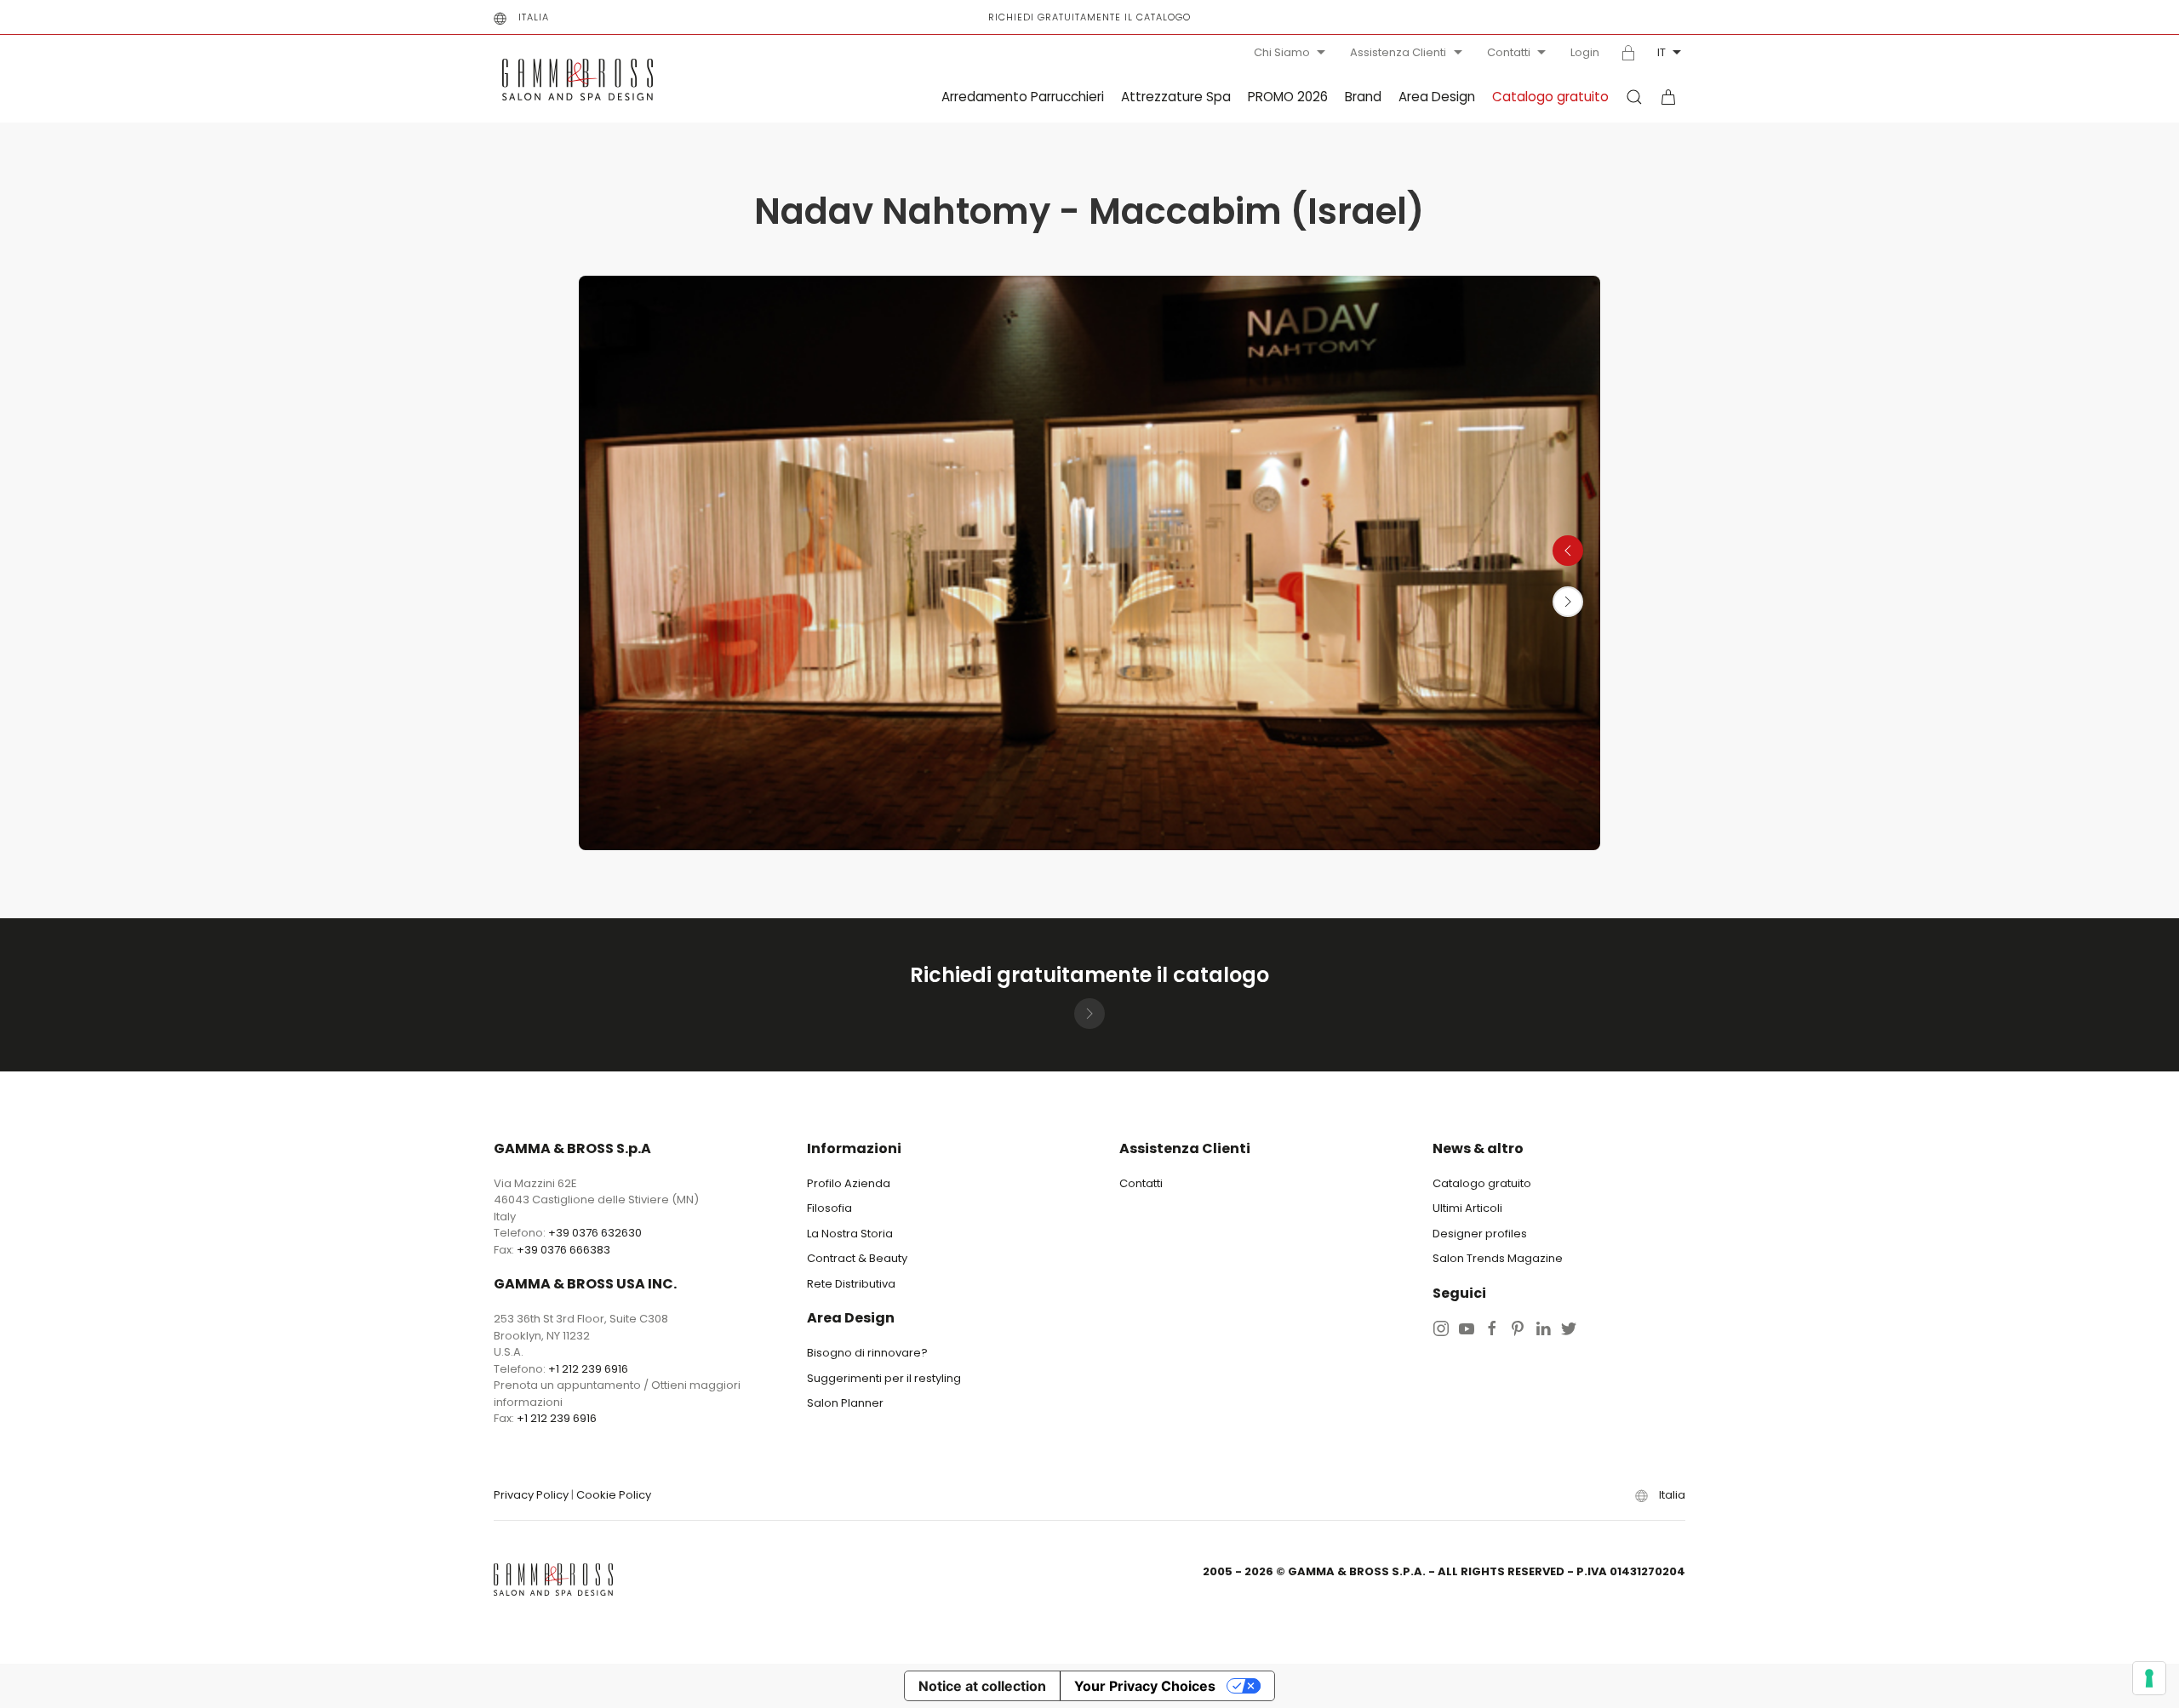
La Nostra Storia (850, 1234)
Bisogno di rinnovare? (867, 1353)
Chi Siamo (1282, 52)
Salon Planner (845, 1403)
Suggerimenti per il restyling (884, 1378)
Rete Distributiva (851, 1284)
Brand (1363, 97)
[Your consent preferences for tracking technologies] (2149, 1678)
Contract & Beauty (857, 1258)
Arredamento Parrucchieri (1023, 97)
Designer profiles (1480, 1234)
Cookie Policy (614, 1495)
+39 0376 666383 (563, 1250)
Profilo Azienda (849, 1183)
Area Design (1437, 97)
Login (1585, 53)
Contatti (1509, 52)
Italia (534, 17)
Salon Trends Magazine (1498, 1258)
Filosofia (829, 1208)
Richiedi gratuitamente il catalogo (1089, 17)
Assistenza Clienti (1398, 52)
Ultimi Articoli (1467, 1208)
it (1661, 52)
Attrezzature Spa (1176, 97)
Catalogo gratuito (1550, 97)
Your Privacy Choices (1145, 1686)
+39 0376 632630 (595, 1233)
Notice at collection (982, 1686)
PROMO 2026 (1288, 97)
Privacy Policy (531, 1495)
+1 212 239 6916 (588, 1369)
